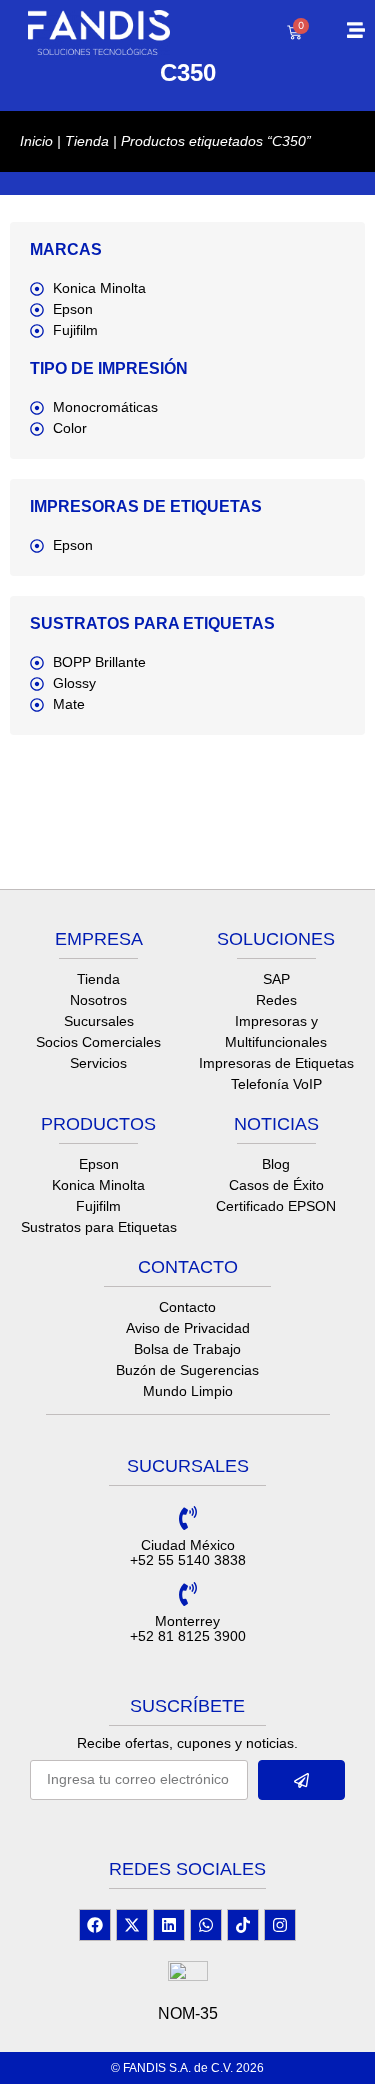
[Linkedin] (169, 1925)
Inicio (36, 141)
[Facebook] (95, 1925)
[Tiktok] (243, 1925)
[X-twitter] (132, 1925)
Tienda (87, 141)
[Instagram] (280, 1925)
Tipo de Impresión (109, 368)
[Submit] (302, 1780)
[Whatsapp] (206, 1925)
